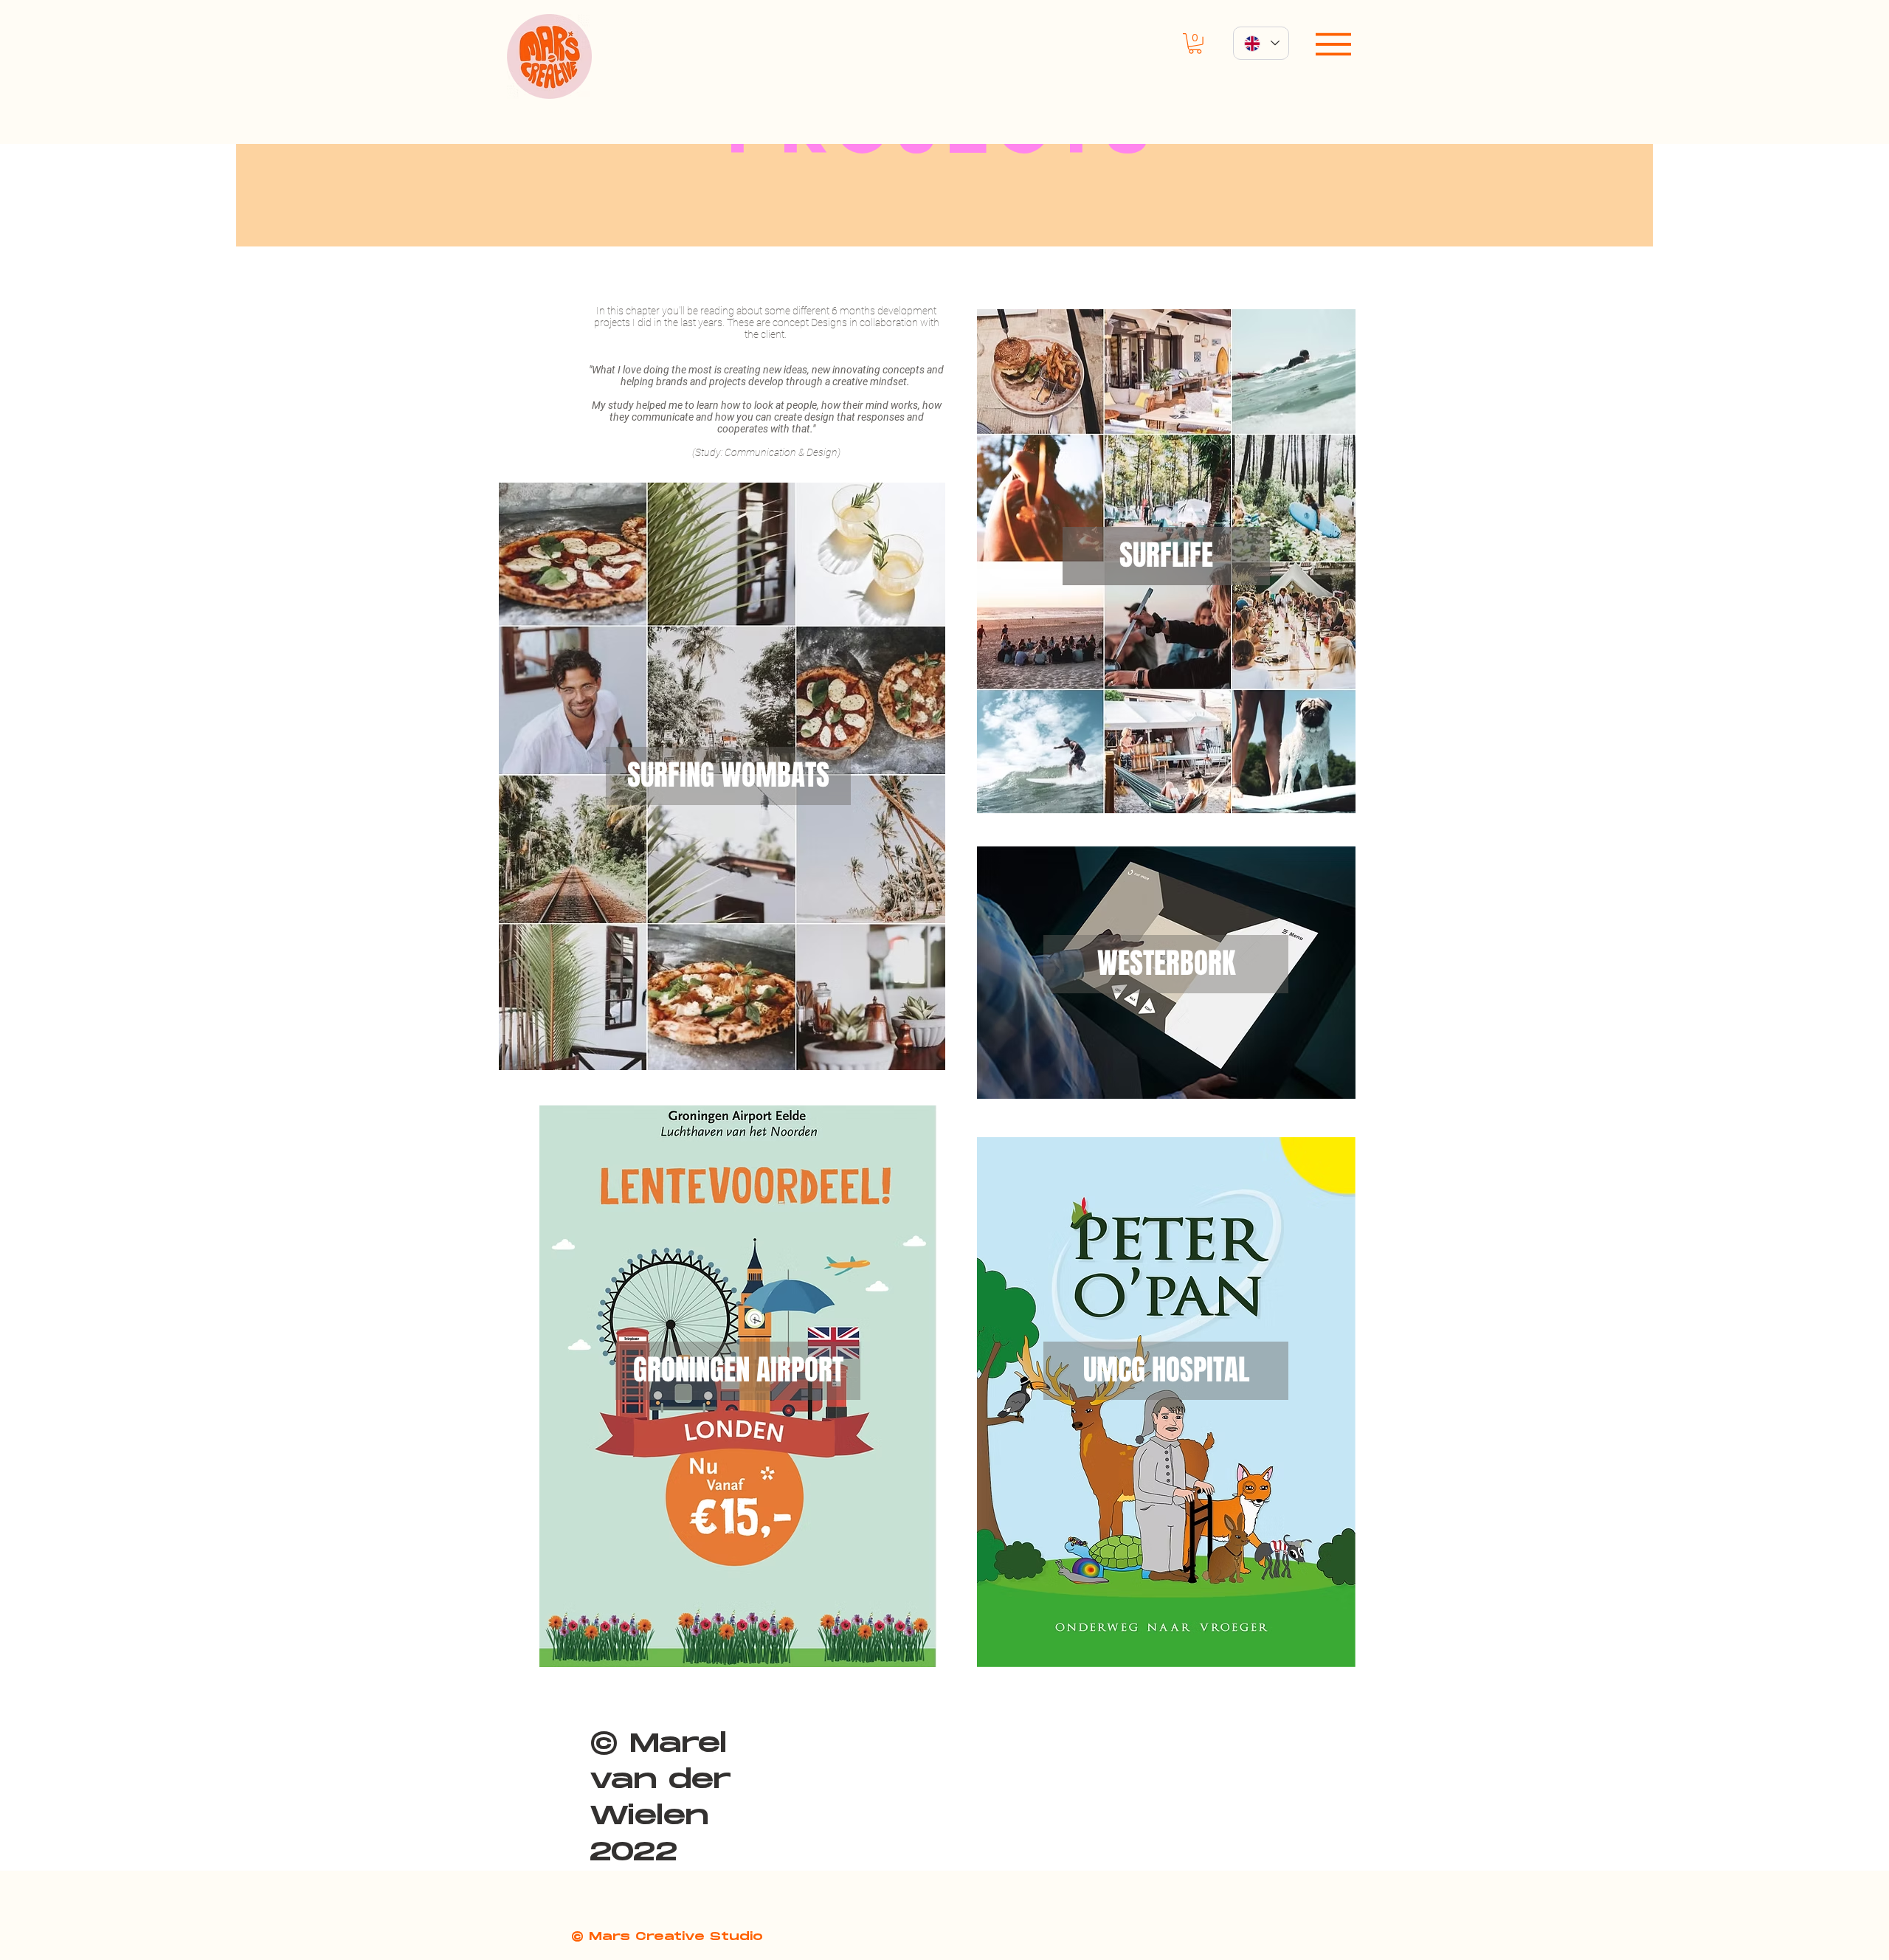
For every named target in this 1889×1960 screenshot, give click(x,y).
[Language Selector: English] (1261, 43)
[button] (1195, 44)
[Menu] (1333, 44)
